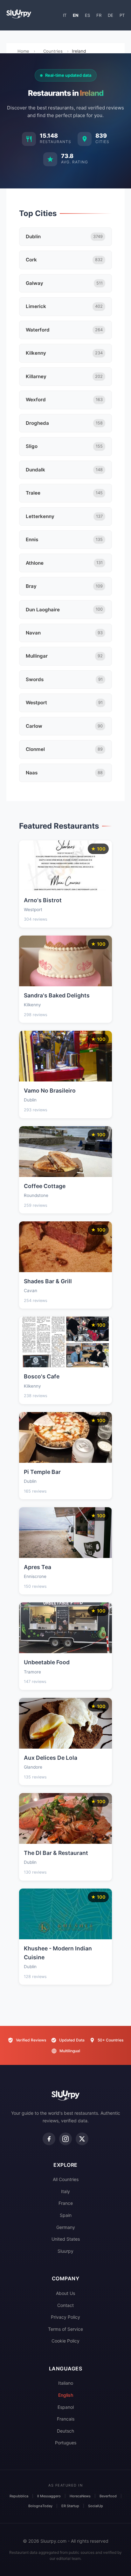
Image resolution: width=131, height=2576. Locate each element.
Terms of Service (65, 2329)
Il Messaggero (49, 2496)
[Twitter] (82, 2139)
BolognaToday (40, 2506)
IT (65, 15)
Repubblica (19, 2496)
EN (76, 15)
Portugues (66, 2443)
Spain (66, 2215)
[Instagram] (65, 2139)
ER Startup (70, 2506)
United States (66, 2239)
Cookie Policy (65, 2341)
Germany (66, 2227)
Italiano (66, 2383)
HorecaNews (80, 2496)
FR (99, 15)
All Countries (66, 2179)
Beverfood (108, 2496)
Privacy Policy (65, 2317)
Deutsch (65, 2431)
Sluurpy (65, 2251)
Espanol (66, 2407)
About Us (65, 2293)
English (66, 2395)
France (66, 2203)
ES (87, 15)
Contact (65, 2305)
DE (110, 15)
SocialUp (96, 2506)
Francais (66, 2419)
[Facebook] (49, 2139)
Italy (65, 2191)
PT (122, 15)
